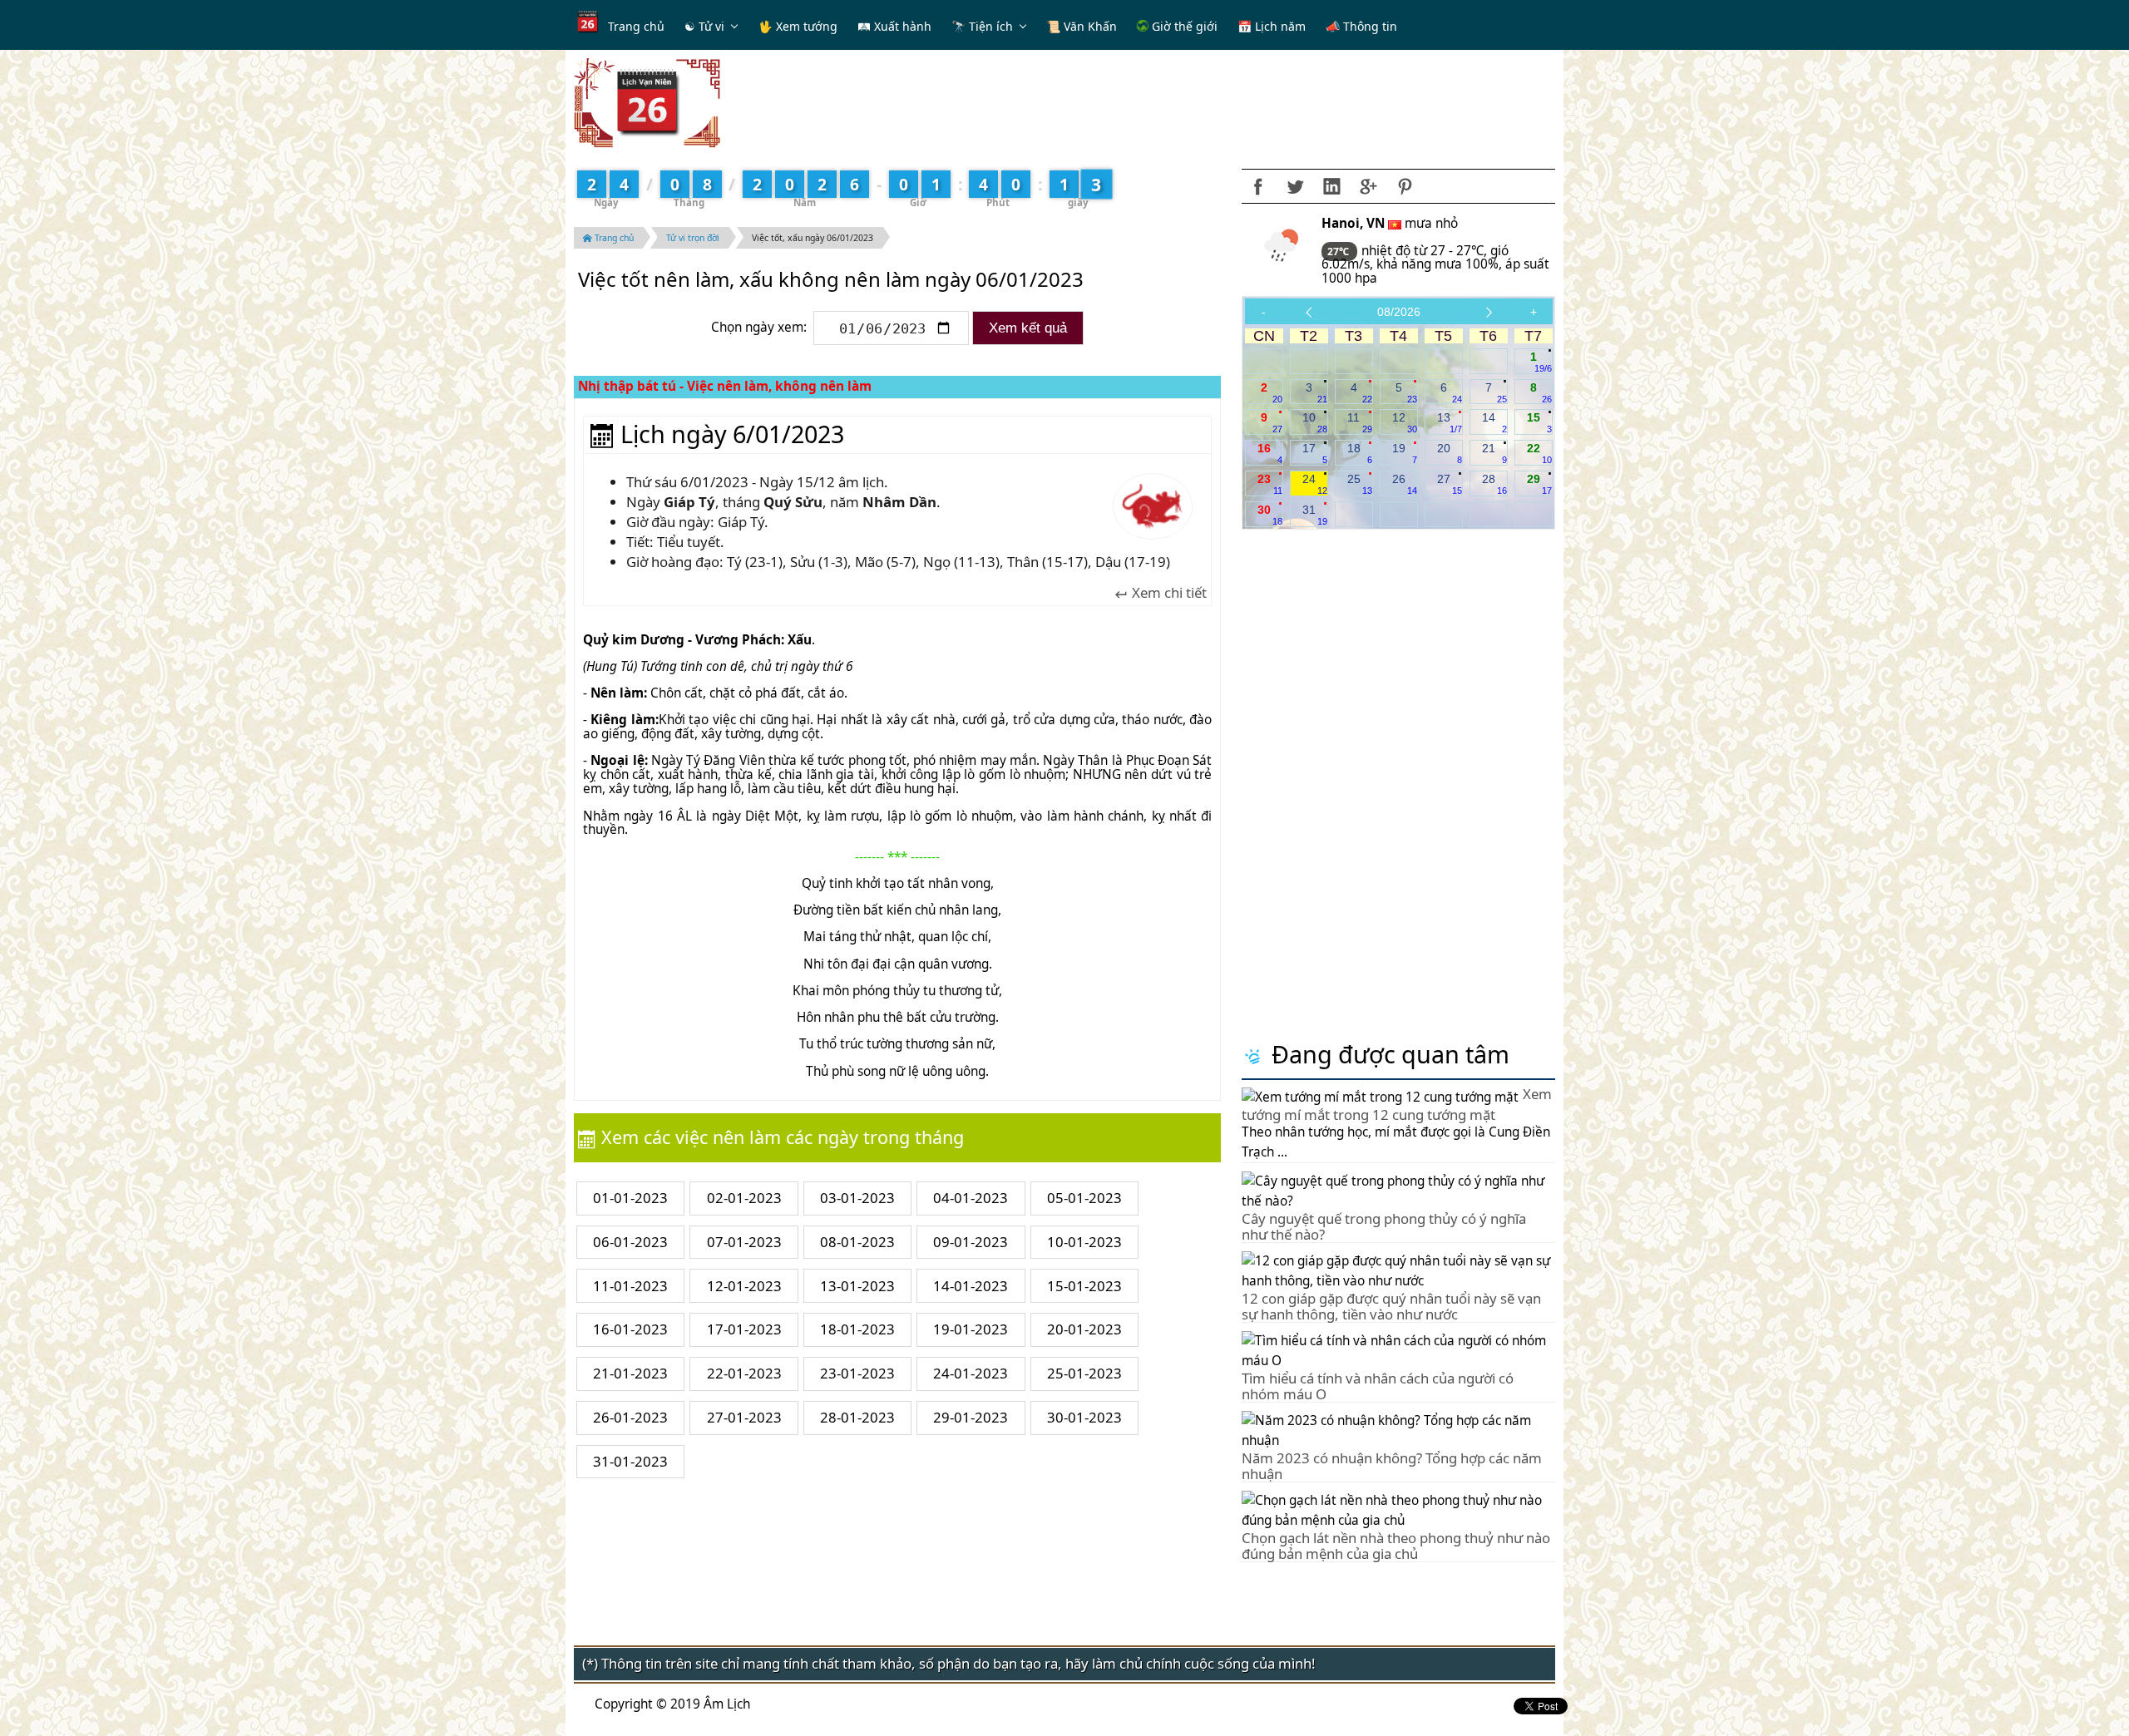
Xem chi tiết (1168, 593)
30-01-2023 (1084, 1417)
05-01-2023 (1084, 1198)
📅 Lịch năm (1272, 26)
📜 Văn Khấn (1082, 26)
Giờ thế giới (1183, 26)
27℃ (1339, 252)
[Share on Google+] (1368, 186)
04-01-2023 (971, 1198)
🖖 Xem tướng (798, 26)
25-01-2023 (1084, 1373)
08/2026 (1399, 312)
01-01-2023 (630, 1198)
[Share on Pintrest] (1405, 186)
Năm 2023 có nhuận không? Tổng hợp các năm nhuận (1392, 1465)
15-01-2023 (1084, 1286)
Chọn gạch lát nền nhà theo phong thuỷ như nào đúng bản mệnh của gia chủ (1396, 1545)
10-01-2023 (1084, 1242)
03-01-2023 (857, 1198)
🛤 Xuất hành (894, 26)
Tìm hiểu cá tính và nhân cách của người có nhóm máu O (1378, 1386)
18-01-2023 (857, 1329)
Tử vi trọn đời (693, 238)
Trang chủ (636, 26)
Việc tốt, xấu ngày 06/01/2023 (813, 238)
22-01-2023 (744, 1373)
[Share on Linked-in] (1331, 186)
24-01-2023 (971, 1373)
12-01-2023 (744, 1286)
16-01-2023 (630, 1329)
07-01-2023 (744, 1242)
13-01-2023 (857, 1286)
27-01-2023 (744, 1417)
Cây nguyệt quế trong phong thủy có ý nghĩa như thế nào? (1384, 1226)
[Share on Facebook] (1258, 186)
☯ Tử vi (704, 26)
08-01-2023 (857, 1242)
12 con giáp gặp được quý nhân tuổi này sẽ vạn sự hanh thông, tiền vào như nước (1391, 1306)
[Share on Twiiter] (1295, 186)
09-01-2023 (971, 1242)
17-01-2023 (744, 1329)
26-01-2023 (630, 1417)
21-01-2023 (630, 1373)
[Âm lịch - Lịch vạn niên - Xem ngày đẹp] (647, 102)
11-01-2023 (630, 1286)
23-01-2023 (857, 1373)
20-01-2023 (1084, 1329)
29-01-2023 (971, 1417)
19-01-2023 (971, 1329)
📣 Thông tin (1361, 26)
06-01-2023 (630, 1242)
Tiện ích (991, 26)
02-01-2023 (744, 1198)
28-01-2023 (857, 1417)
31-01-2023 (630, 1461)
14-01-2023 (971, 1286)
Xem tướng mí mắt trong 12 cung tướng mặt (1397, 1104)
